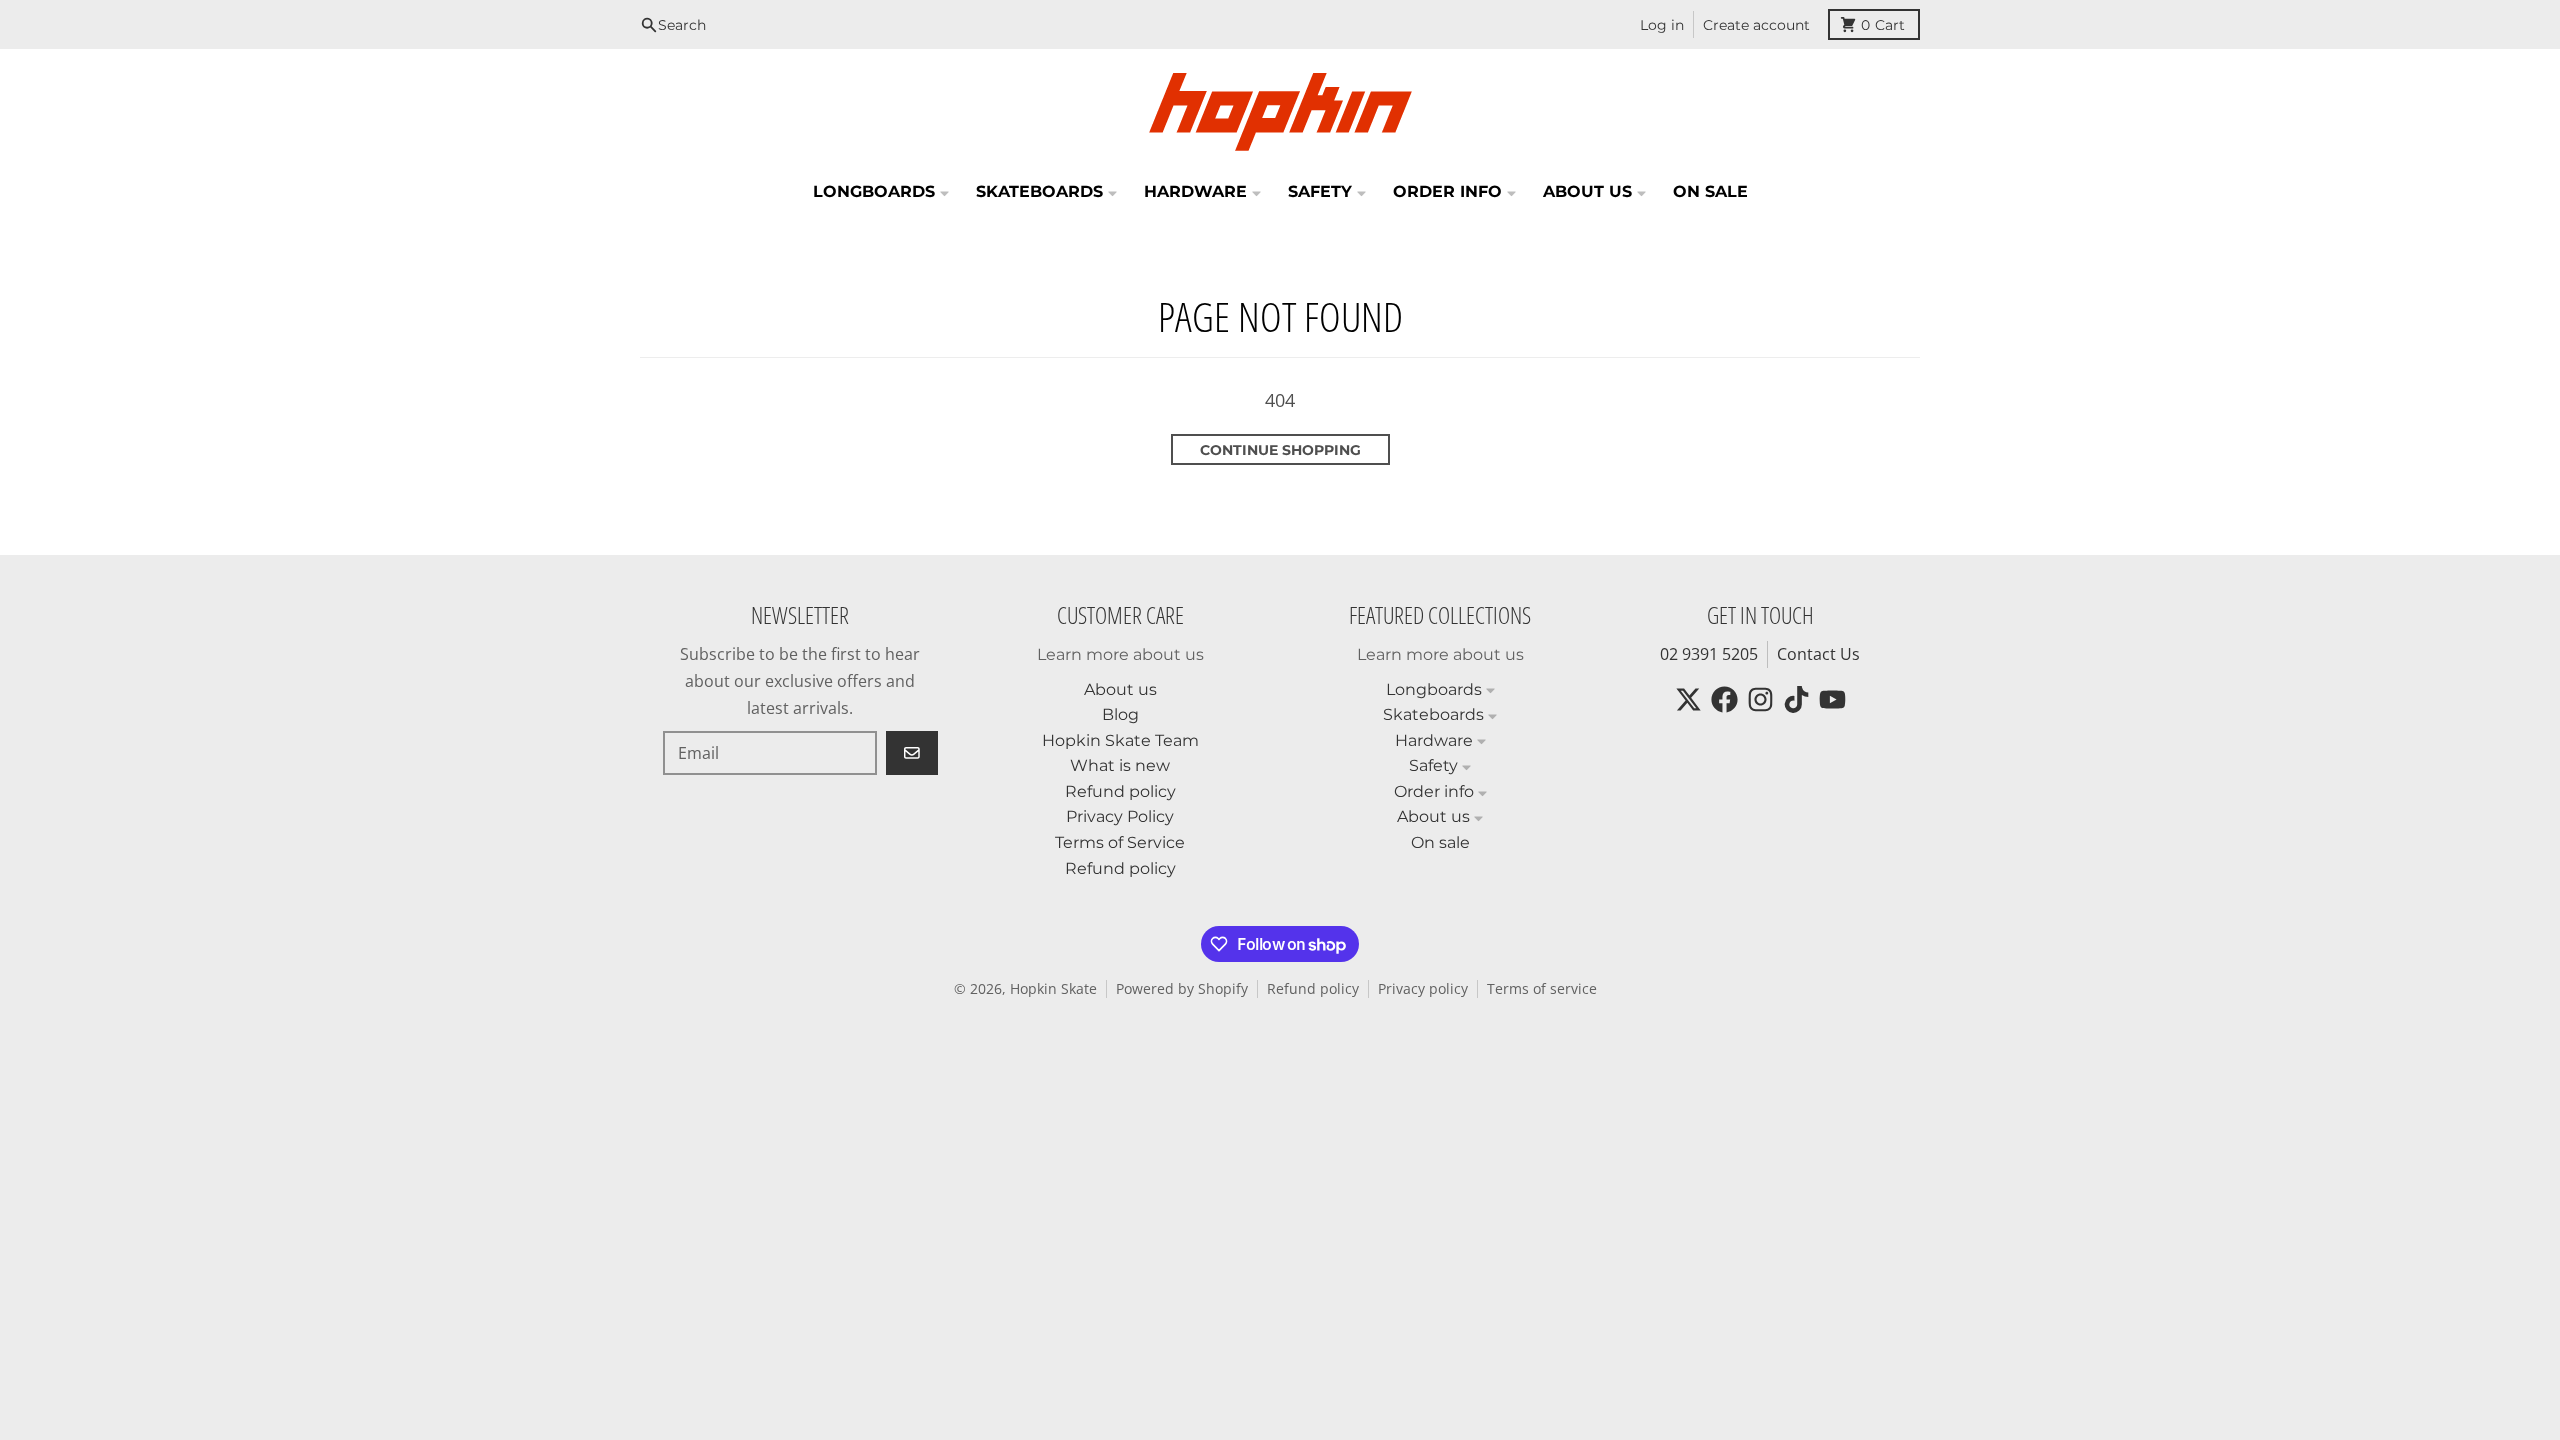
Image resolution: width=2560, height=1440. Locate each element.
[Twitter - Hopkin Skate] (1688, 699)
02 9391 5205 (1709, 654)
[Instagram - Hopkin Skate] (1760, 699)
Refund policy (1313, 989)
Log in (1662, 25)
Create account (1756, 25)
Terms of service (1542, 989)
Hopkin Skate (1053, 989)
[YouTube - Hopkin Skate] (1832, 699)
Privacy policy (1423, 989)
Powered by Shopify (1182, 989)
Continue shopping (1280, 450)
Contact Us (1818, 654)
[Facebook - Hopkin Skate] (1724, 699)
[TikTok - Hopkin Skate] (1796, 699)
